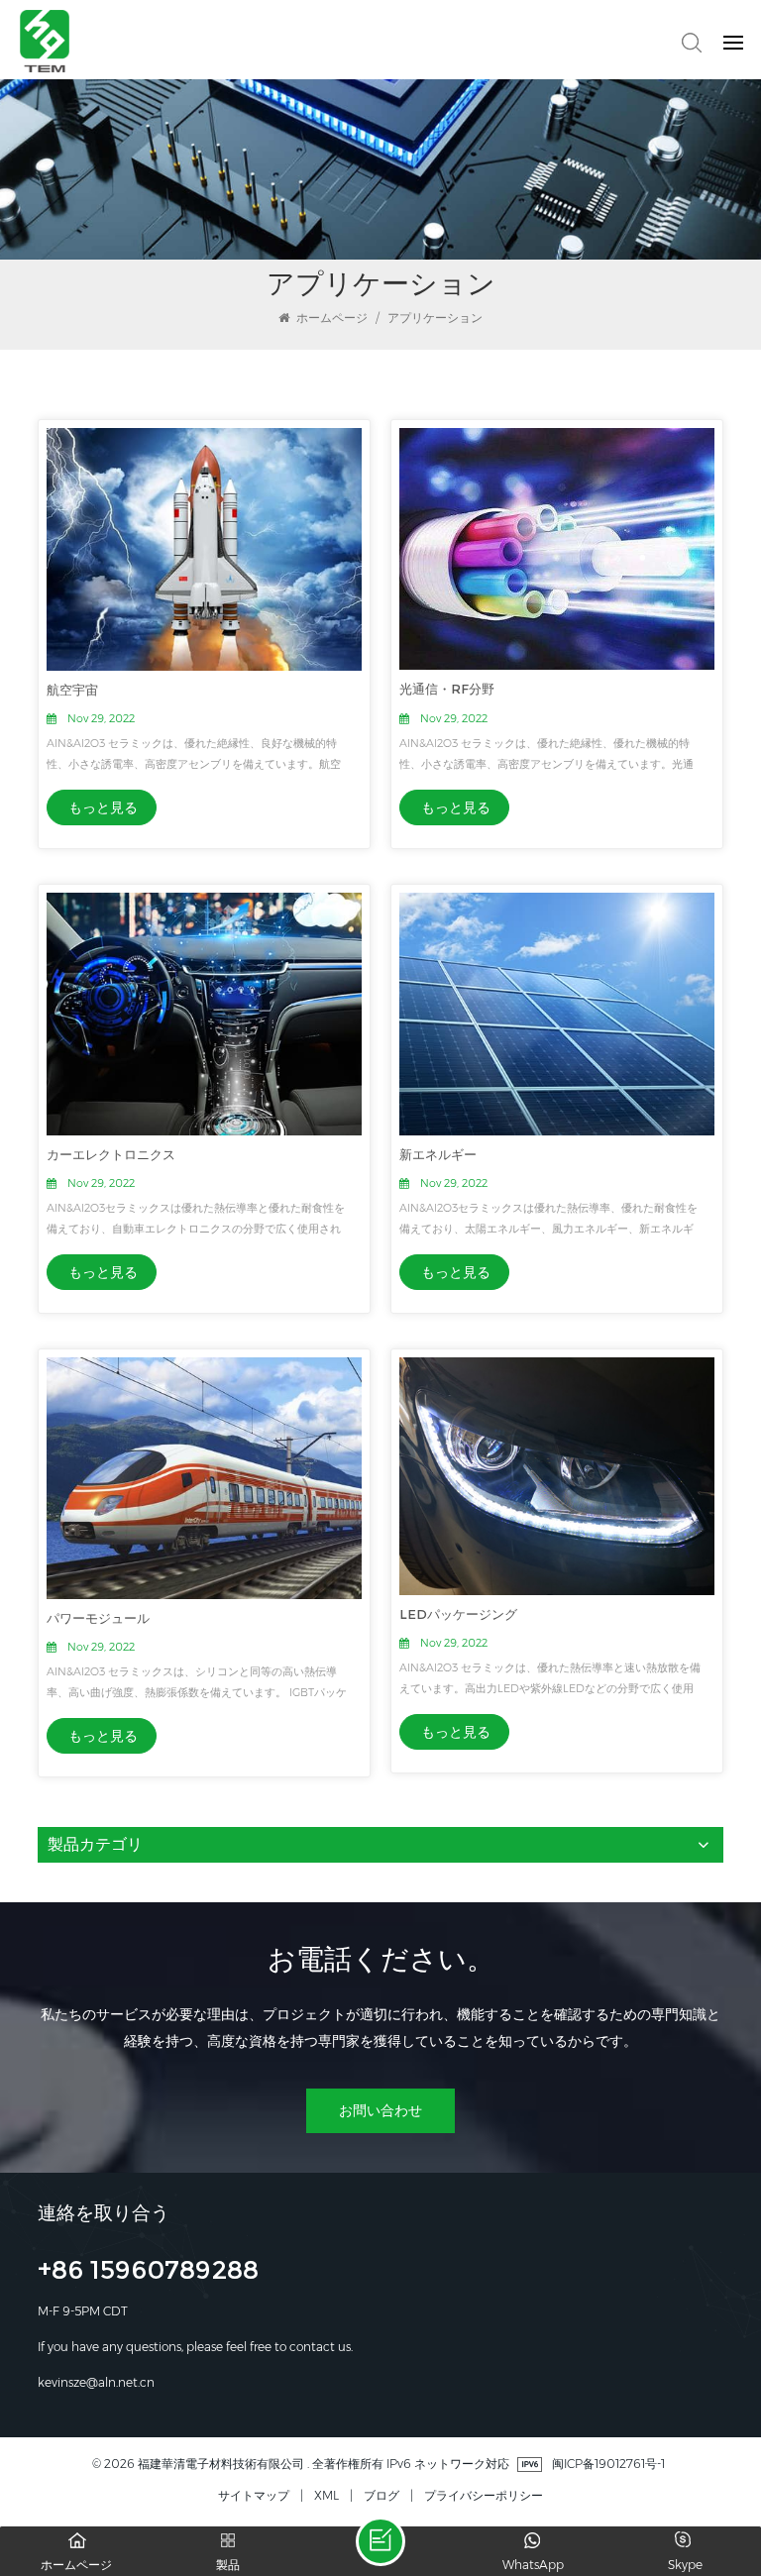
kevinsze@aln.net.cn (96, 2382)
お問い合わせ (380, 2110)
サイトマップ (254, 2495)
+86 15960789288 (148, 2273)
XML (326, 2495)
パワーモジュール (98, 1618)
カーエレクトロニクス (111, 1154)
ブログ (381, 2495)
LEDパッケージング (458, 1614)
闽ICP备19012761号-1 (608, 2464)
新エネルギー (438, 1154)
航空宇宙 (72, 690)
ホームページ (330, 318)
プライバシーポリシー (484, 2495)
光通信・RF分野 (447, 689)
